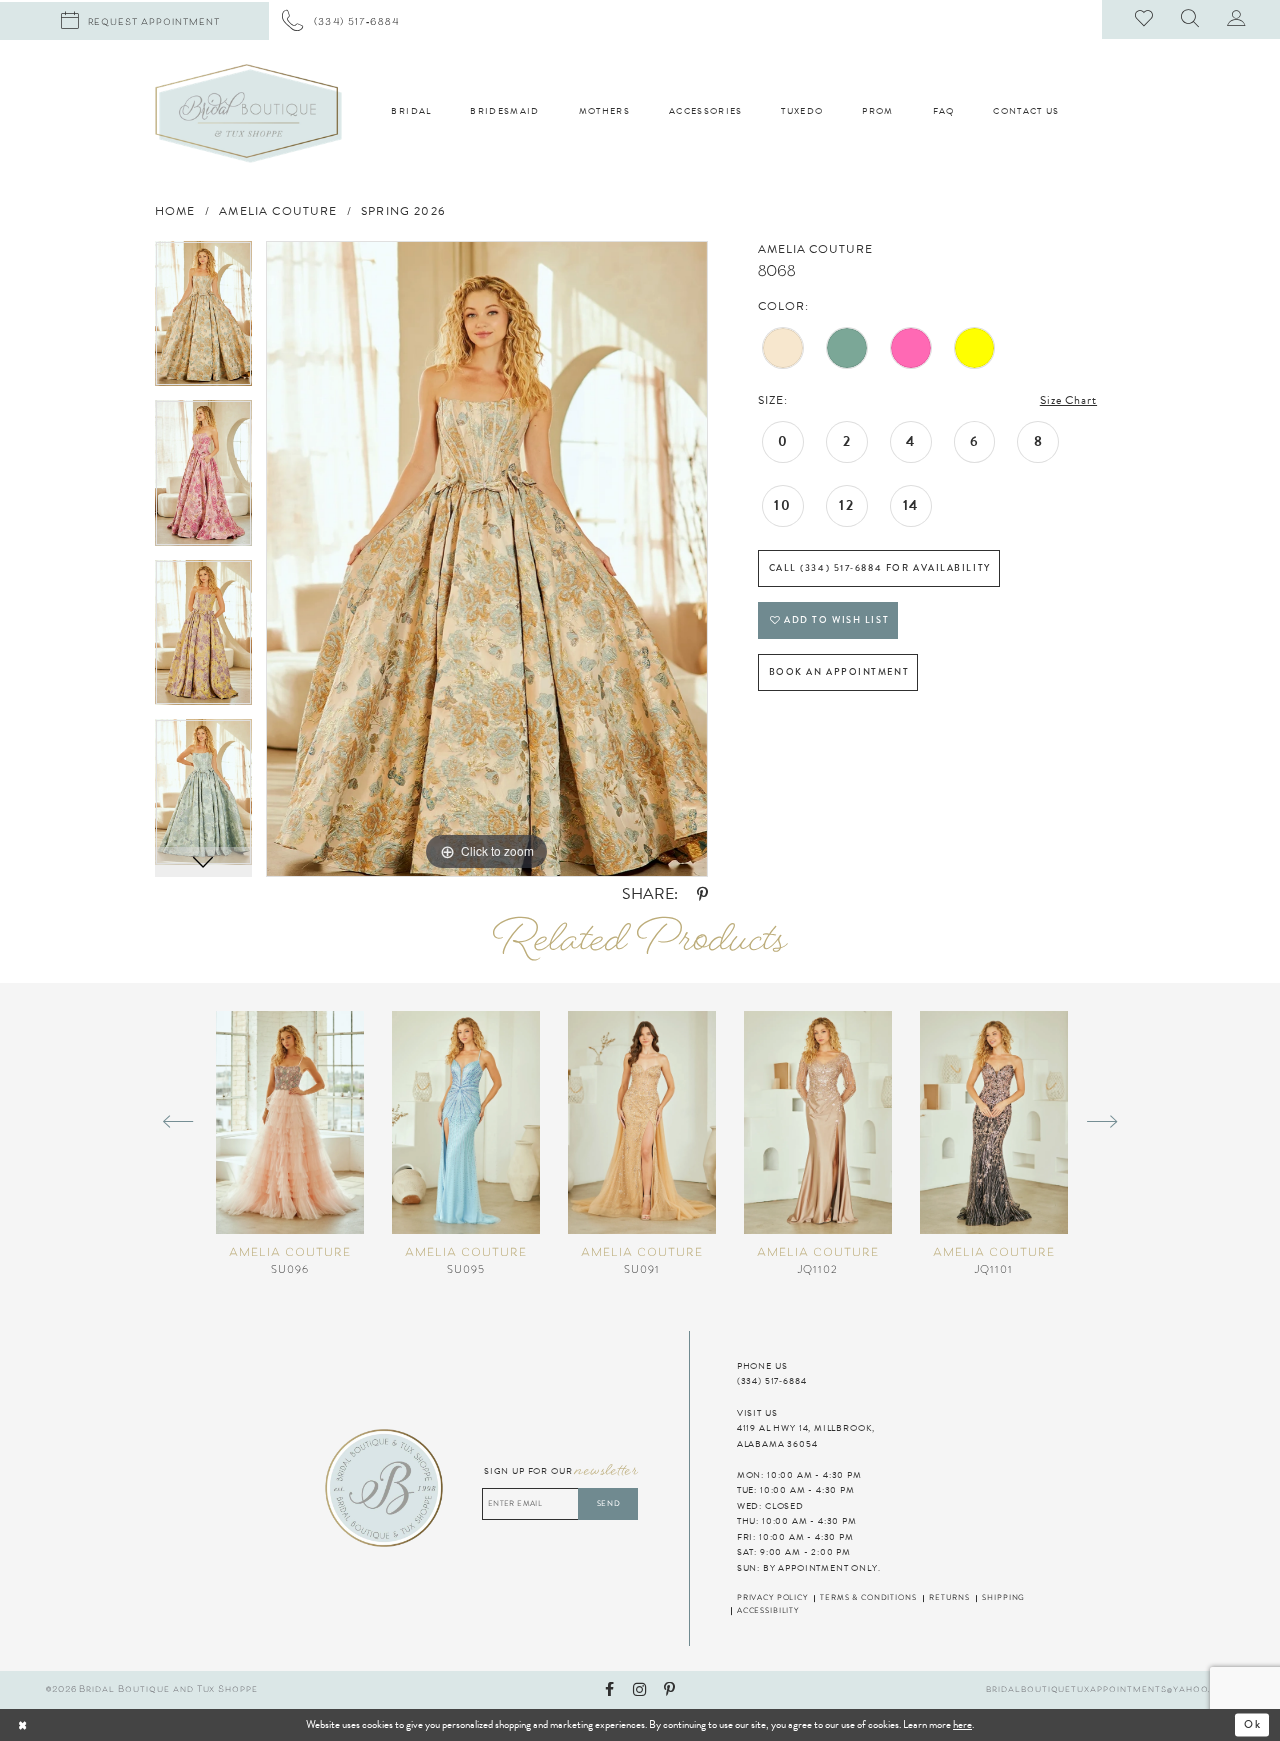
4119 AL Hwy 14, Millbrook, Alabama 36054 (806, 1436)
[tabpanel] (203, 321)
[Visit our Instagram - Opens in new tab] (639, 1690)
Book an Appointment (839, 672)
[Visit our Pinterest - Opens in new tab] (669, 1690)
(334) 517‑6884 (772, 1381)
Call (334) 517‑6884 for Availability (880, 568)
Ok (1253, 1725)
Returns (949, 1598)
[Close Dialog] (66, 1725)
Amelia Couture (278, 211)
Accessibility (768, 1611)
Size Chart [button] (1068, 400)
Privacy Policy (772, 1598)
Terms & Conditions (868, 1598)
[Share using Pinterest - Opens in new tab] (702, 895)
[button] (1191, 19)
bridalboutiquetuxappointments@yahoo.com (1110, 1689)
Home (175, 211)
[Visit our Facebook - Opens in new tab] (609, 1690)
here (962, 1724)
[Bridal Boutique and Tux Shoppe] (248, 113)
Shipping (1003, 1598)
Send (609, 1503)
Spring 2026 (403, 211)
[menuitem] (341, 21)
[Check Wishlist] (1145, 19)
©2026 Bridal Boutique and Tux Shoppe (152, 1689)
